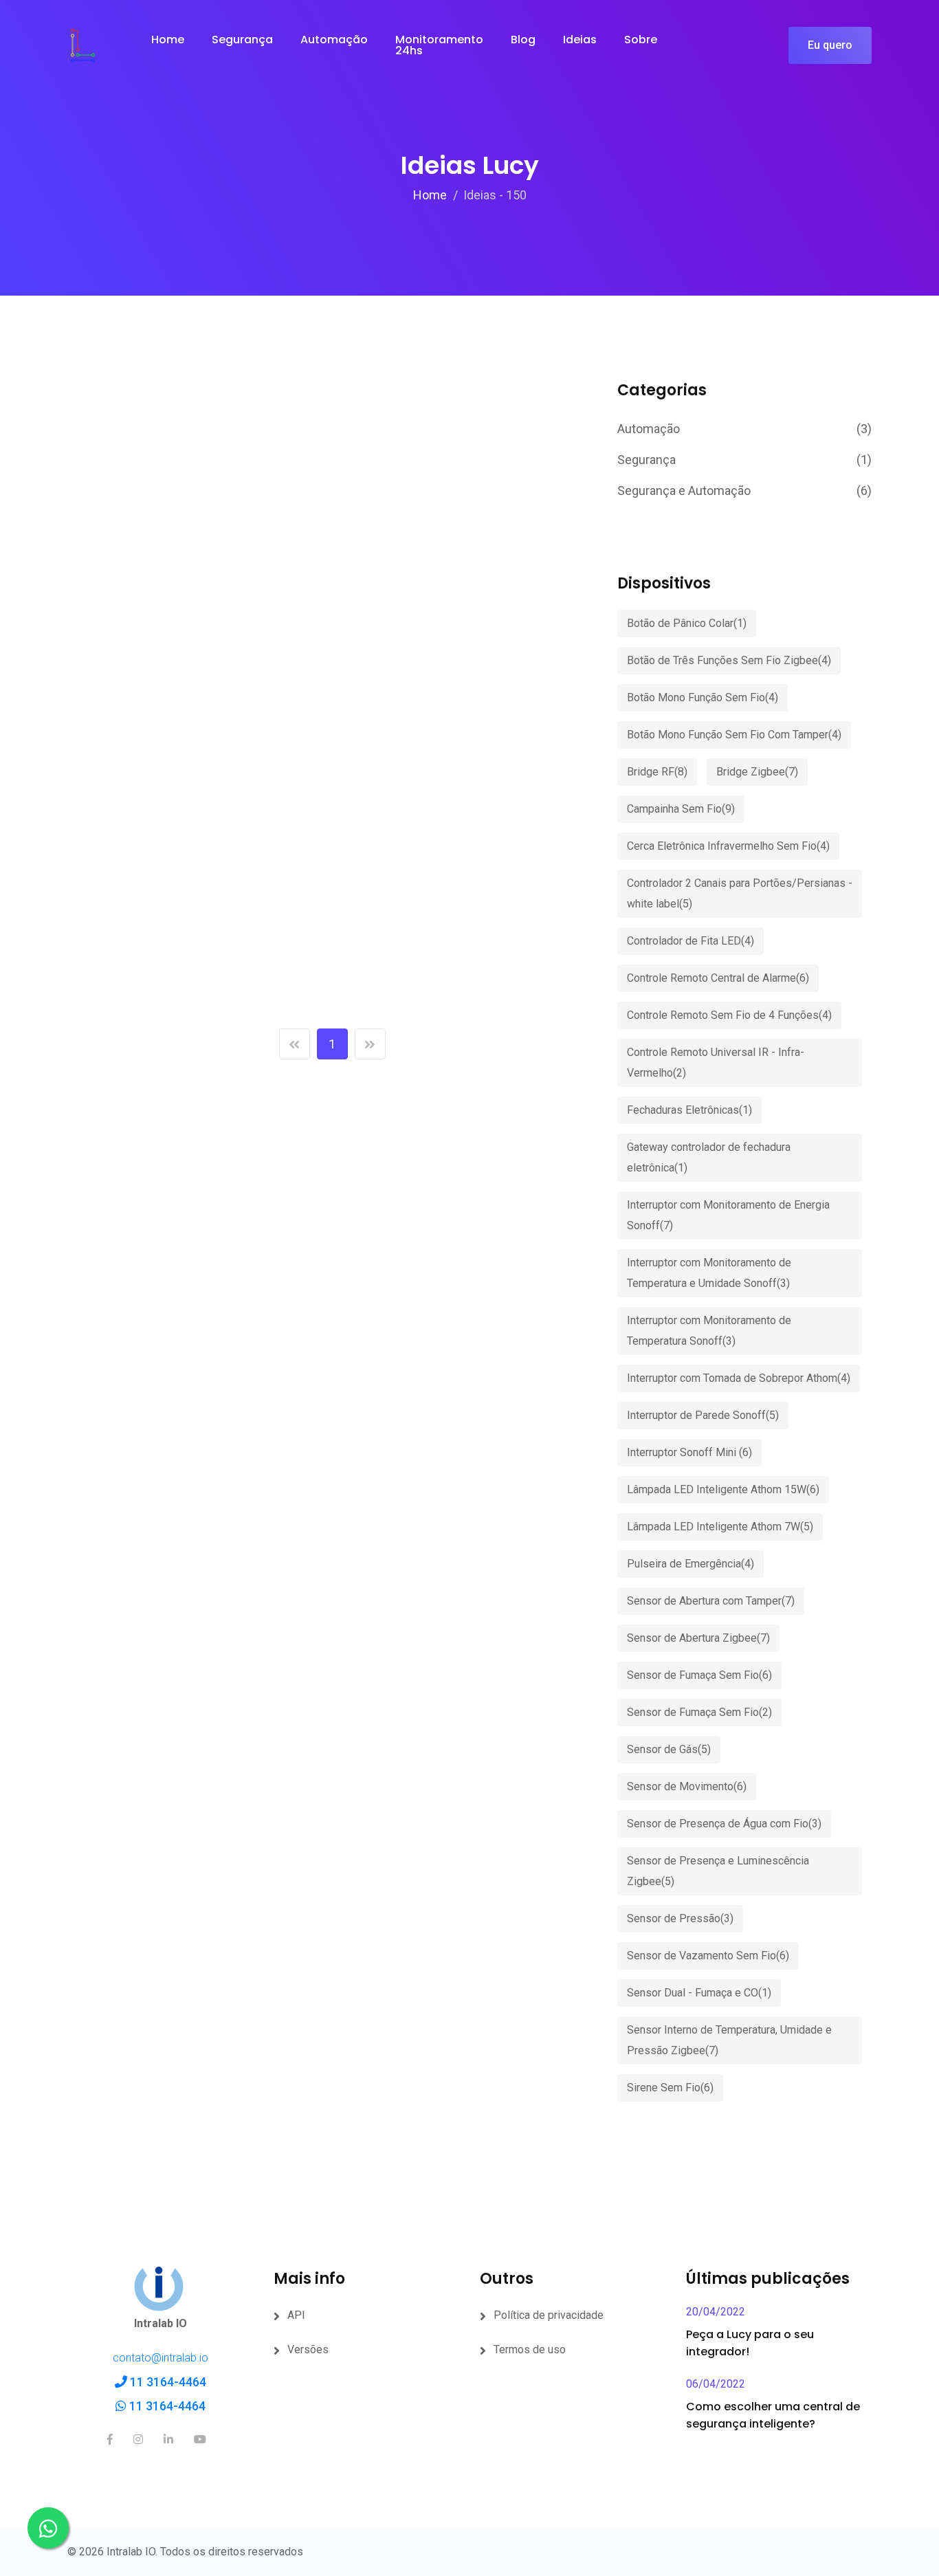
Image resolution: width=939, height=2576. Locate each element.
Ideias (580, 40)
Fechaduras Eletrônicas (689, 1110)
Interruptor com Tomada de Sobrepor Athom (739, 1378)
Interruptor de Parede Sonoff (703, 1415)
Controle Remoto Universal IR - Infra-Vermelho (716, 1063)
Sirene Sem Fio (670, 2088)
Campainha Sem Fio (681, 809)
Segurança (242, 40)
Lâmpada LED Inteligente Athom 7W (720, 1527)
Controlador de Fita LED (691, 941)
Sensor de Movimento (687, 1786)
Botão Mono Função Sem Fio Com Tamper (734, 735)
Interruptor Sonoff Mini (689, 1452)
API (296, 2315)
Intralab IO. (132, 2552)
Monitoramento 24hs (439, 45)
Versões (308, 2349)
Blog (523, 40)
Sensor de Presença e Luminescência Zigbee (718, 1871)
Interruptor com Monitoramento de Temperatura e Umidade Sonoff (709, 1273)
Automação (334, 40)
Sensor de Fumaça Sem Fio (699, 1675)
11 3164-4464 (167, 2382)
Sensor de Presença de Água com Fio (724, 1824)
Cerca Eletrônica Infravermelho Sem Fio (728, 846)
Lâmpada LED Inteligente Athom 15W (723, 1489)
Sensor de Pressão (680, 1918)
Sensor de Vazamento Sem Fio (708, 1956)
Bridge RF (657, 772)
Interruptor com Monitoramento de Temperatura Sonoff (709, 1331)
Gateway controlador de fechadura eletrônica (709, 1157)
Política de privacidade (549, 2315)
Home (168, 40)
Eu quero (830, 45)
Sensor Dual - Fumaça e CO (699, 1993)
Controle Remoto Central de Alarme (718, 978)
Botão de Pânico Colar (687, 623)
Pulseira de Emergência (691, 1564)
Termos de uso (530, 2349)
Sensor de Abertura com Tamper (711, 1601)
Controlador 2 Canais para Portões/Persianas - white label (740, 893)
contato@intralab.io (161, 2358)
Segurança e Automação (744, 491)
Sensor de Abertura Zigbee (698, 1638)
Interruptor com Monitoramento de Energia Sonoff (728, 1215)
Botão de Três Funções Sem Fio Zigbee (729, 660)
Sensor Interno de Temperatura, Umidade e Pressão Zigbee (729, 2040)
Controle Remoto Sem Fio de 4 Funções (729, 1015)
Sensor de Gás (669, 1749)
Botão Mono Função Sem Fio (703, 697)
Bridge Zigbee (757, 772)
